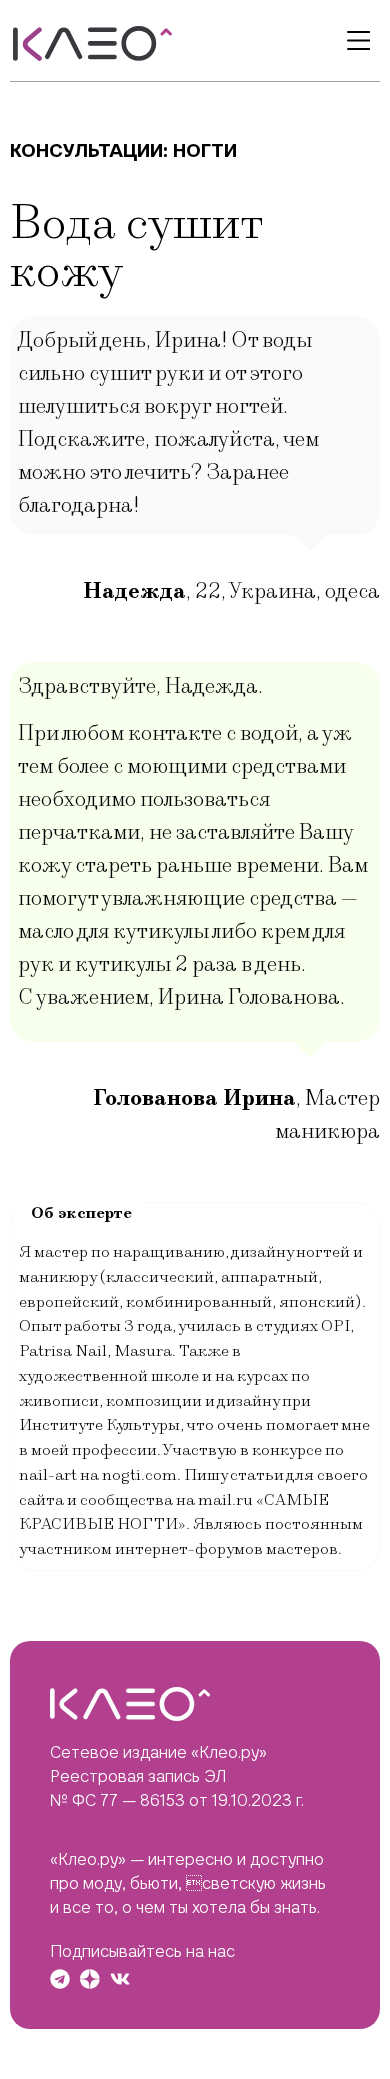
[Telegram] (60, 1979)
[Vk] (120, 1979)
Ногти (205, 150)
